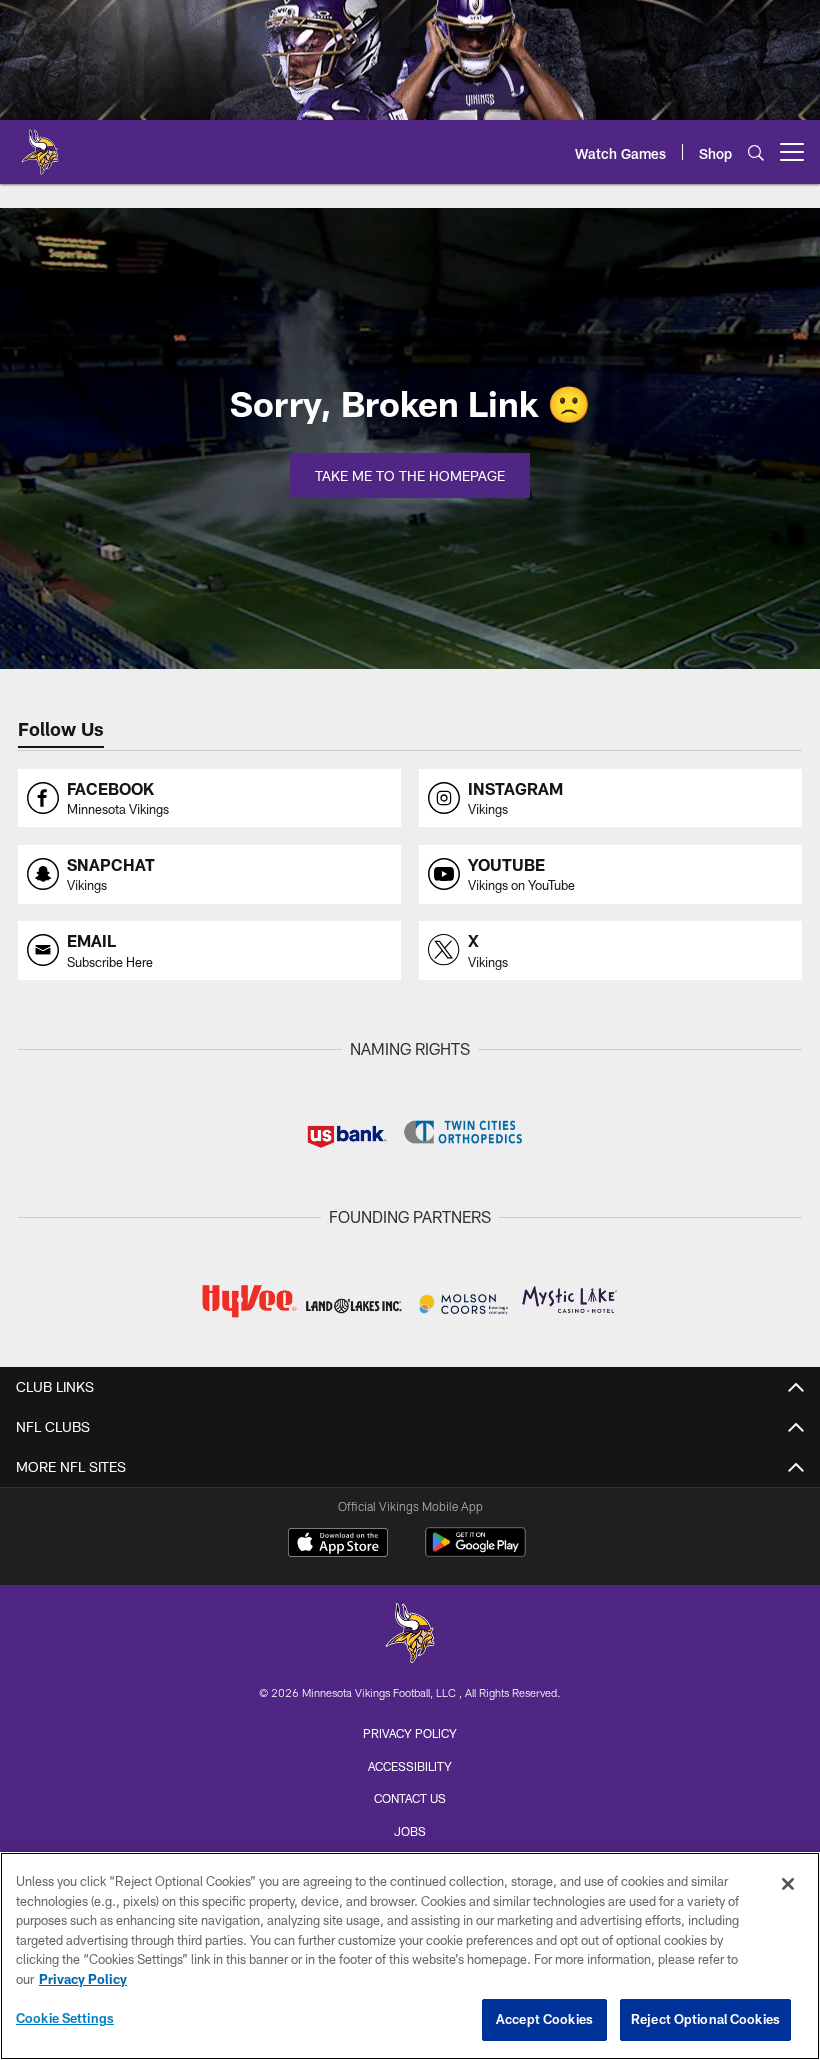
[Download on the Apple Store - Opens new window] (338, 1545)
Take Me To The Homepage (410, 475)
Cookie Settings (65, 2018)
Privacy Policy (410, 1733)
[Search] (756, 152)
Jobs (410, 1831)
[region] (410, 1956)
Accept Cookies (544, 2019)
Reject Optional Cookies (705, 2019)
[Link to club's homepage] (40, 144)
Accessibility (410, 1766)
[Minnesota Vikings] (410, 1635)
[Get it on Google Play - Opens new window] (475, 1552)
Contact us (410, 1798)
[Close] (788, 1884)
